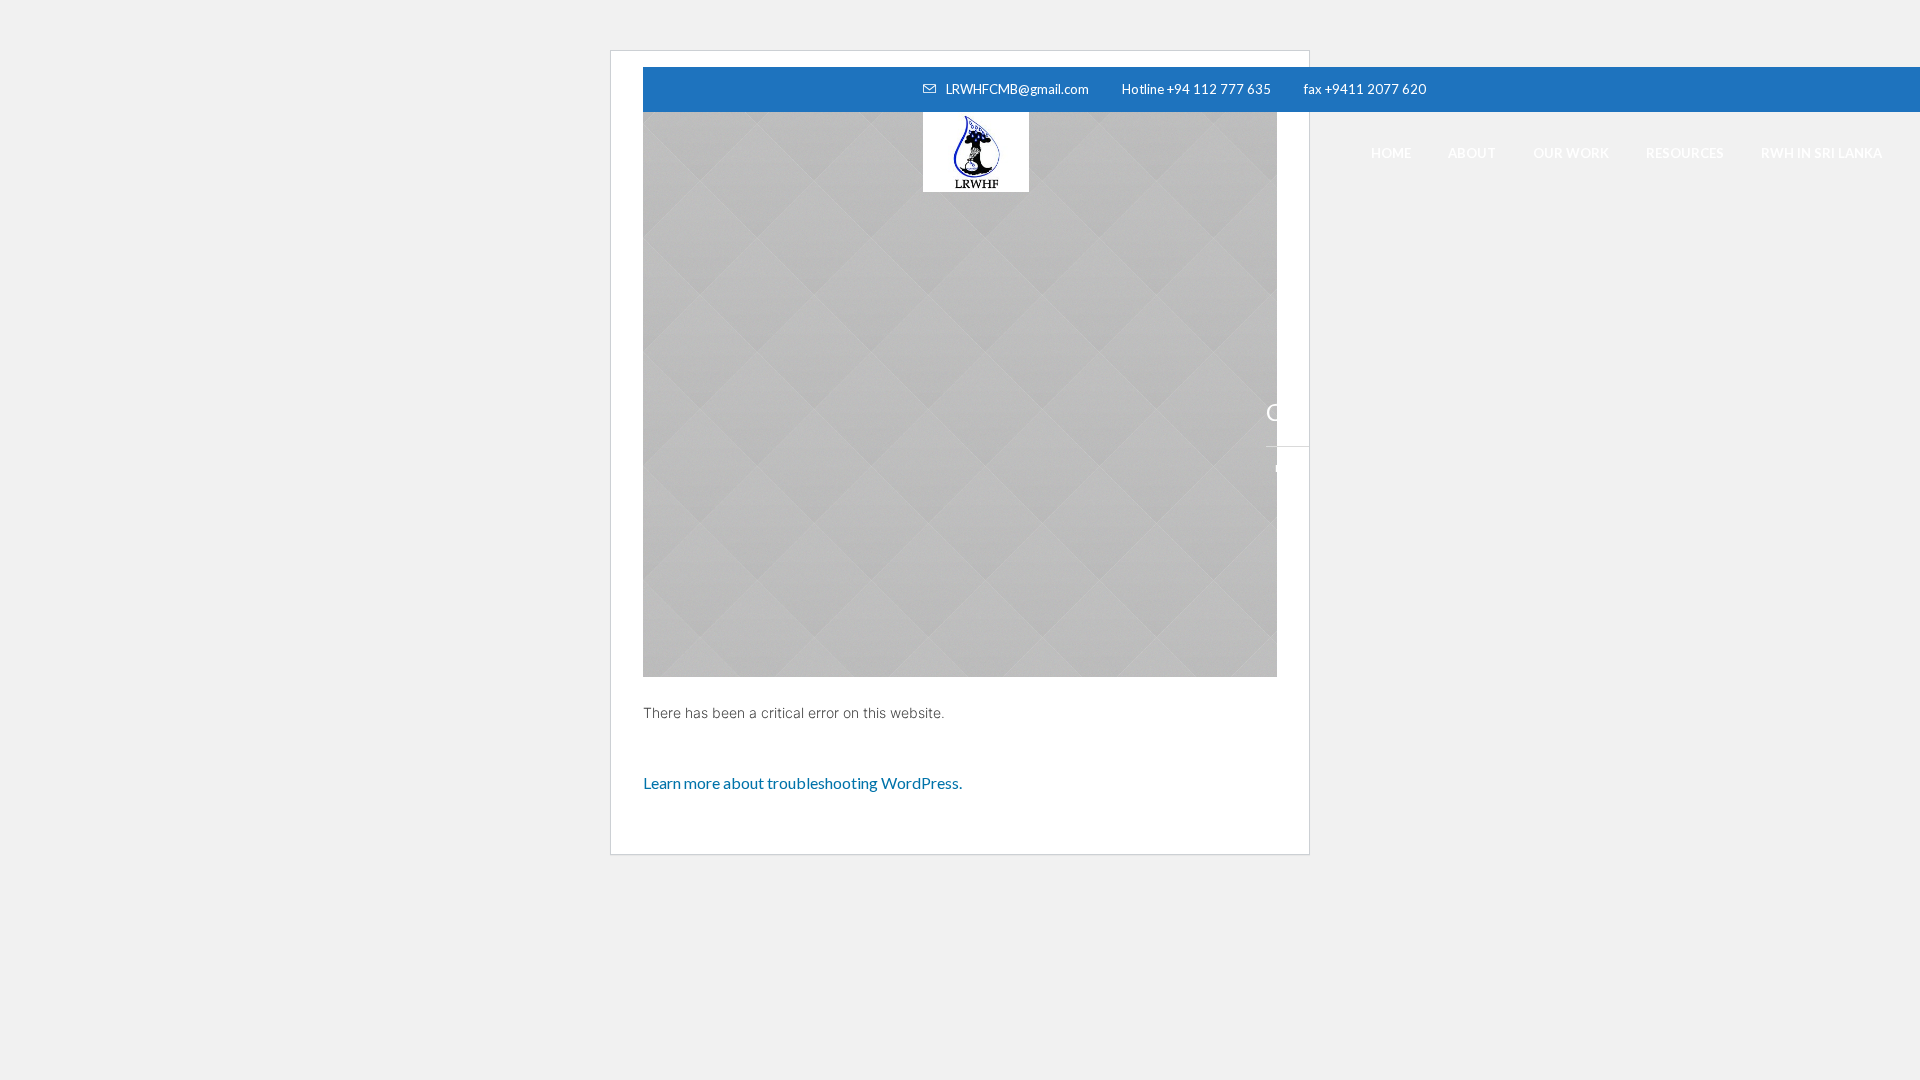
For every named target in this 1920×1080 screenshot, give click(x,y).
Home (1291, 468)
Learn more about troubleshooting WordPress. (802, 782)
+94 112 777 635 (1219, 89)
